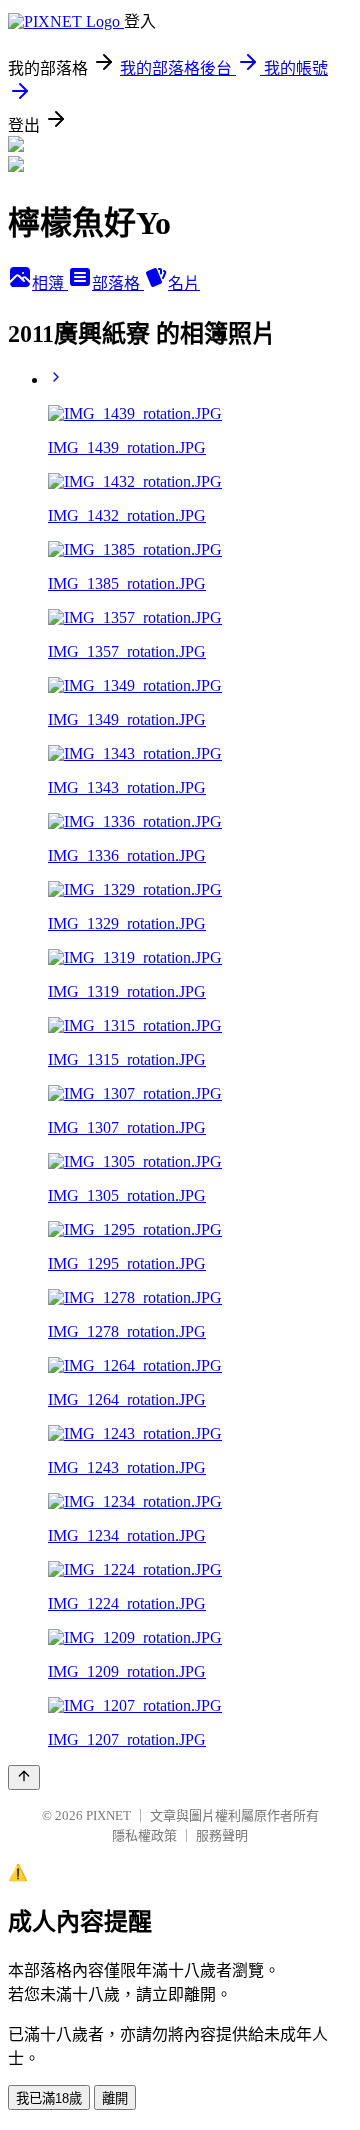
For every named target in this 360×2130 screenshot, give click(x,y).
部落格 (118, 283)
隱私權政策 (144, 1835)
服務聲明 (222, 1835)
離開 (115, 2098)
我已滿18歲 (49, 2098)
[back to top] (24, 1777)
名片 (184, 283)
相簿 (50, 283)
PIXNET (108, 1815)
